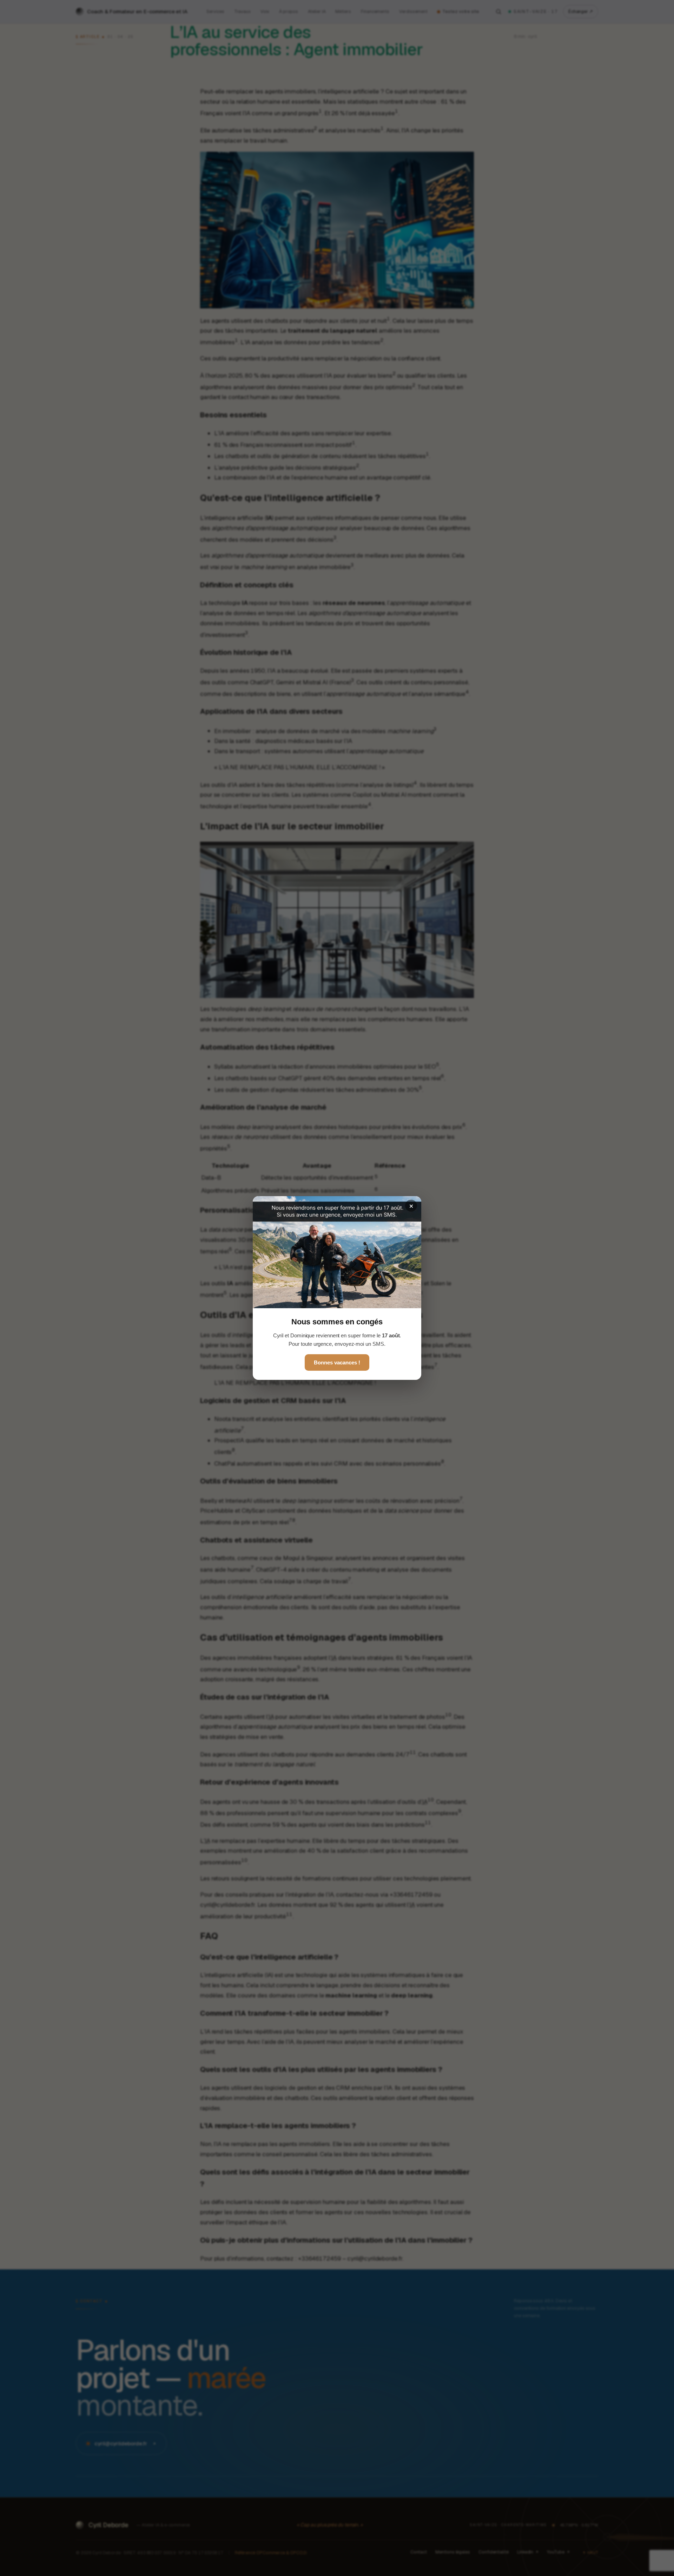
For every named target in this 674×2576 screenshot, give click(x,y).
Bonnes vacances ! (337, 1362)
